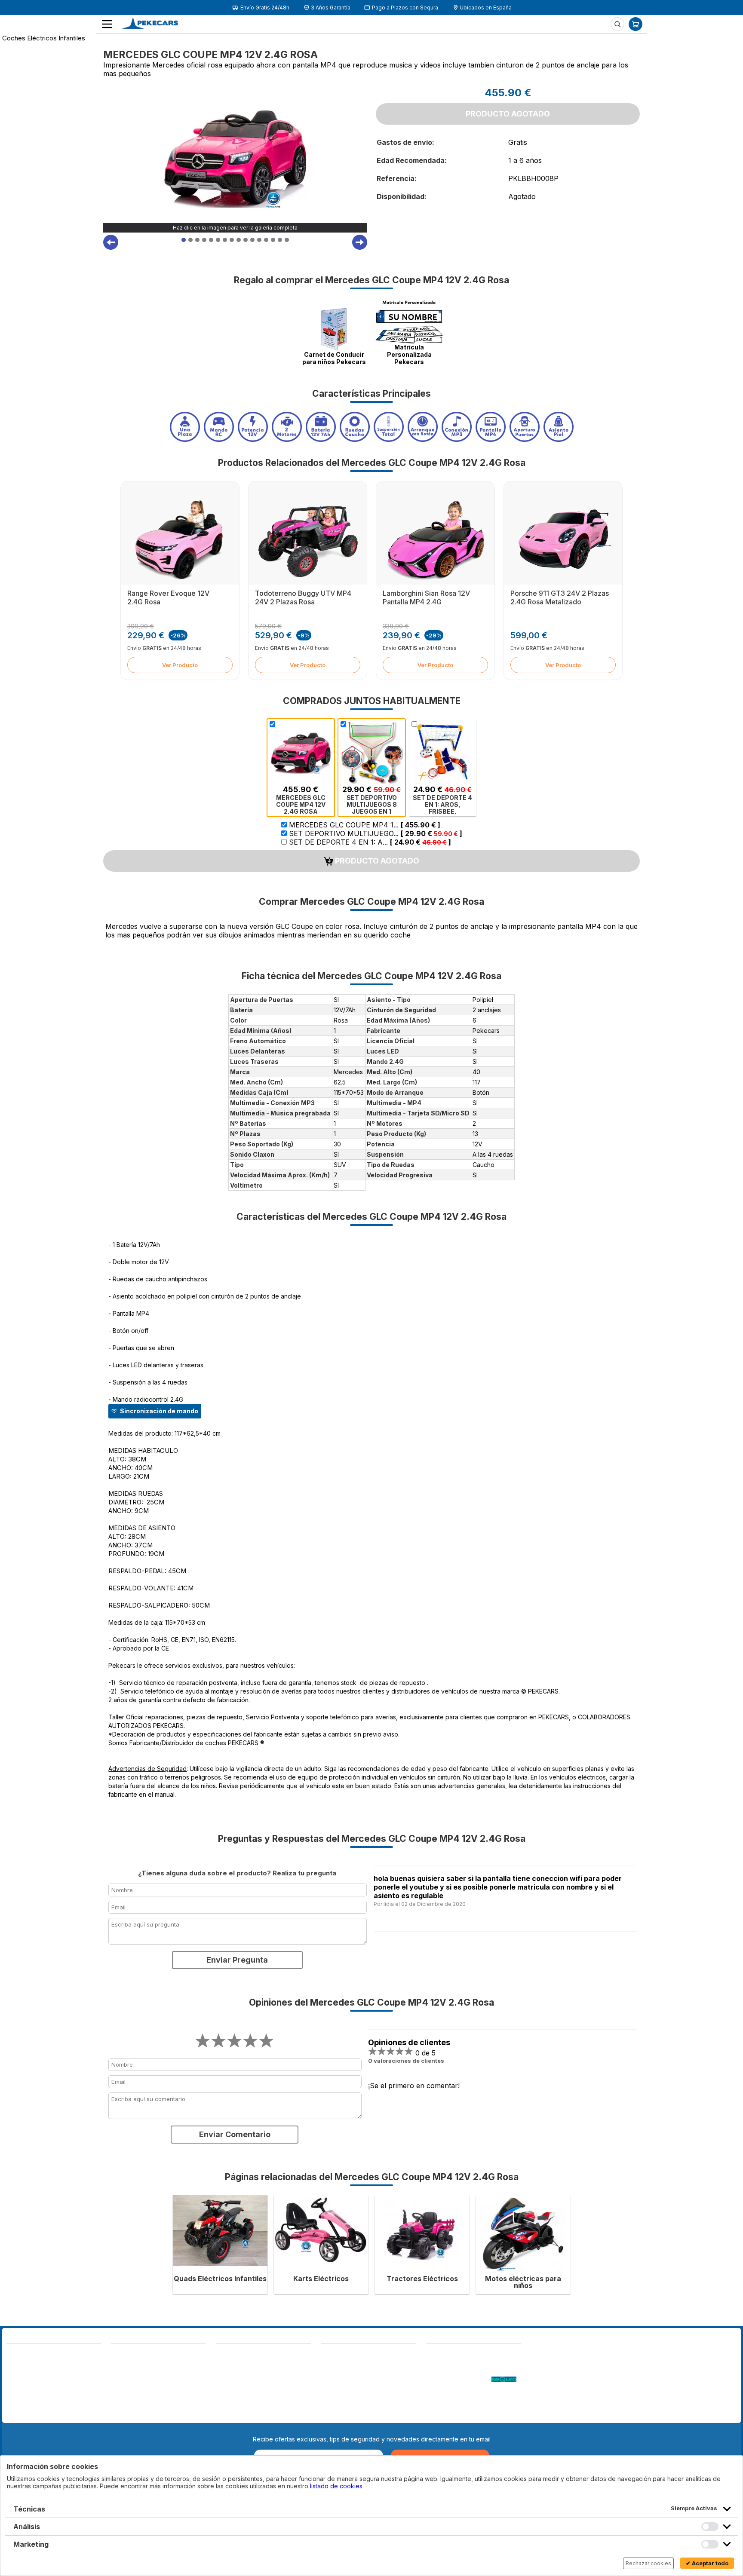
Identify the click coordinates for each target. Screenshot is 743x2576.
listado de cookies (336, 2486)
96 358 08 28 (27, 2374)
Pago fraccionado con (459, 2380)
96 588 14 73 (131, 2354)
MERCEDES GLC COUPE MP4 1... (364, 825)
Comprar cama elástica (458, 2414)
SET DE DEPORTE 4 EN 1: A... (369, 842)
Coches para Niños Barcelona (468, 2406)
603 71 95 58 (131, 2363)
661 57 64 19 (72, 2382)
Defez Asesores (344, 2414)
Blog (433, 2354)
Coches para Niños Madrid (464, 2397)
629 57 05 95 (27, 2382)
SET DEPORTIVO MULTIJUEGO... (375, 833)
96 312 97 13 (72, 2374)
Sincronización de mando (159, 1411)
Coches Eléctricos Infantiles (44, 38)
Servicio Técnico (450, 2371)
